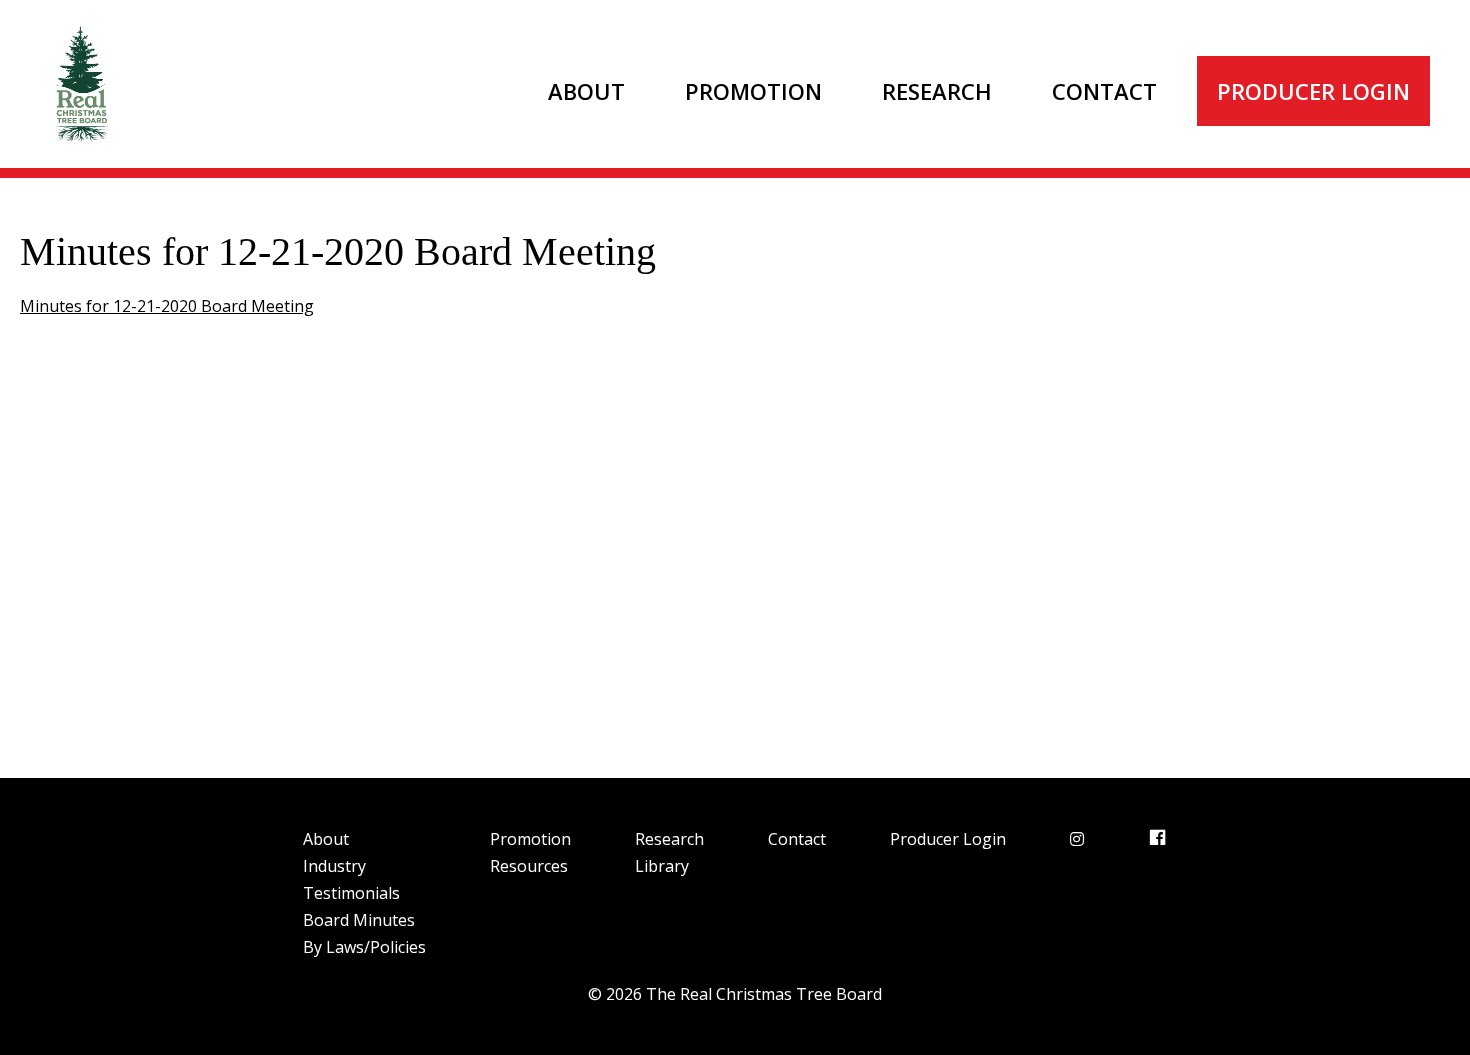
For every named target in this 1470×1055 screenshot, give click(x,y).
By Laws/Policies (364, 947)
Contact (1104, 91)
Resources (529, 866)
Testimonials (351, 893)
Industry (334, 866)
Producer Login (1313, 91)
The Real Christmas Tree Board (80, 84)
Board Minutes (359, 920)
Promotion (753, 91)
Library (662, 866)
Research (937, 91)
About (586, 91)
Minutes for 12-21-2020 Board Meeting (167, 306)
